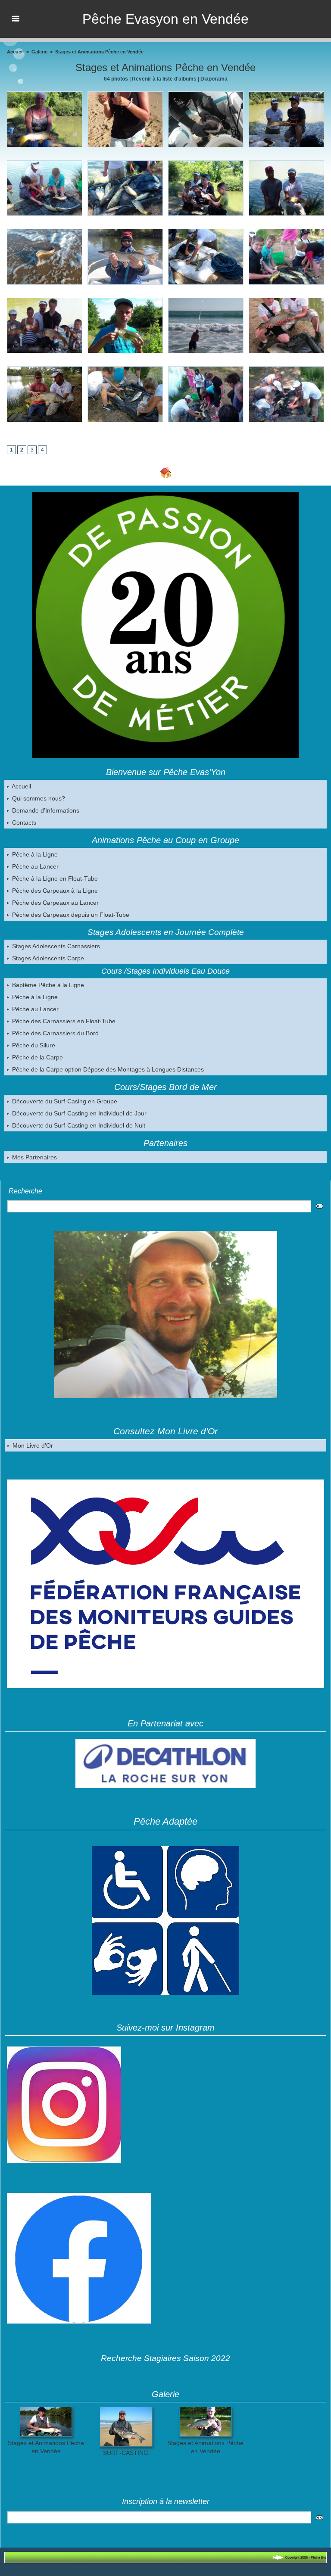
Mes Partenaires (34, 1157)
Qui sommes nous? (38, 798)
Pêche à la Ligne (34, 854)
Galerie (39, 52)
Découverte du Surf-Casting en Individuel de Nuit (78, 1125)
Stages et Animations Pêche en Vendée (99, 52)
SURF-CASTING (126, 2453)
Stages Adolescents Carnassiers (55, 946)
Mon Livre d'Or (32, 1445)
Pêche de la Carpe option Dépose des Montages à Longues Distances (107, 1069)
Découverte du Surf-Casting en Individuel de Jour (78, 1113)
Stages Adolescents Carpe (47, 958)
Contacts (23, 822)
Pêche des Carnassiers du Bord (55, 1033)
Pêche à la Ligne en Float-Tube (54, 878)
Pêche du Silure (33, 1045)
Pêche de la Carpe (37, 1057)
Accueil (21, 786)
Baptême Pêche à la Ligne (47, 985)
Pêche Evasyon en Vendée (165, 19)
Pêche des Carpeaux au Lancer (55, 903)
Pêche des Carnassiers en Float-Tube (63, 1021)
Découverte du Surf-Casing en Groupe (64, 1101)
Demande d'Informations (45, 810)
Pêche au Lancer (34, 866)
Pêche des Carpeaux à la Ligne (54, 891)
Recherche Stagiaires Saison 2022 (165, 2358)
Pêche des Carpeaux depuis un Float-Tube (70, 915)
